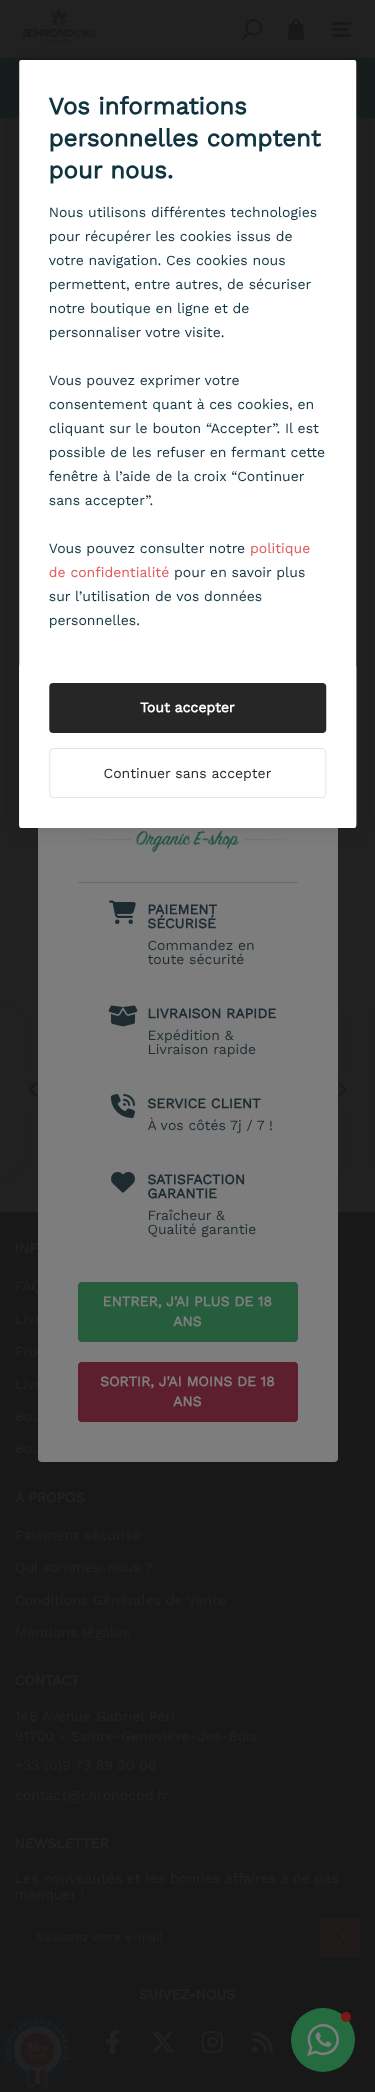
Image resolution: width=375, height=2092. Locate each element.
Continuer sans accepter (188, 774)
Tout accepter (187, 708)
